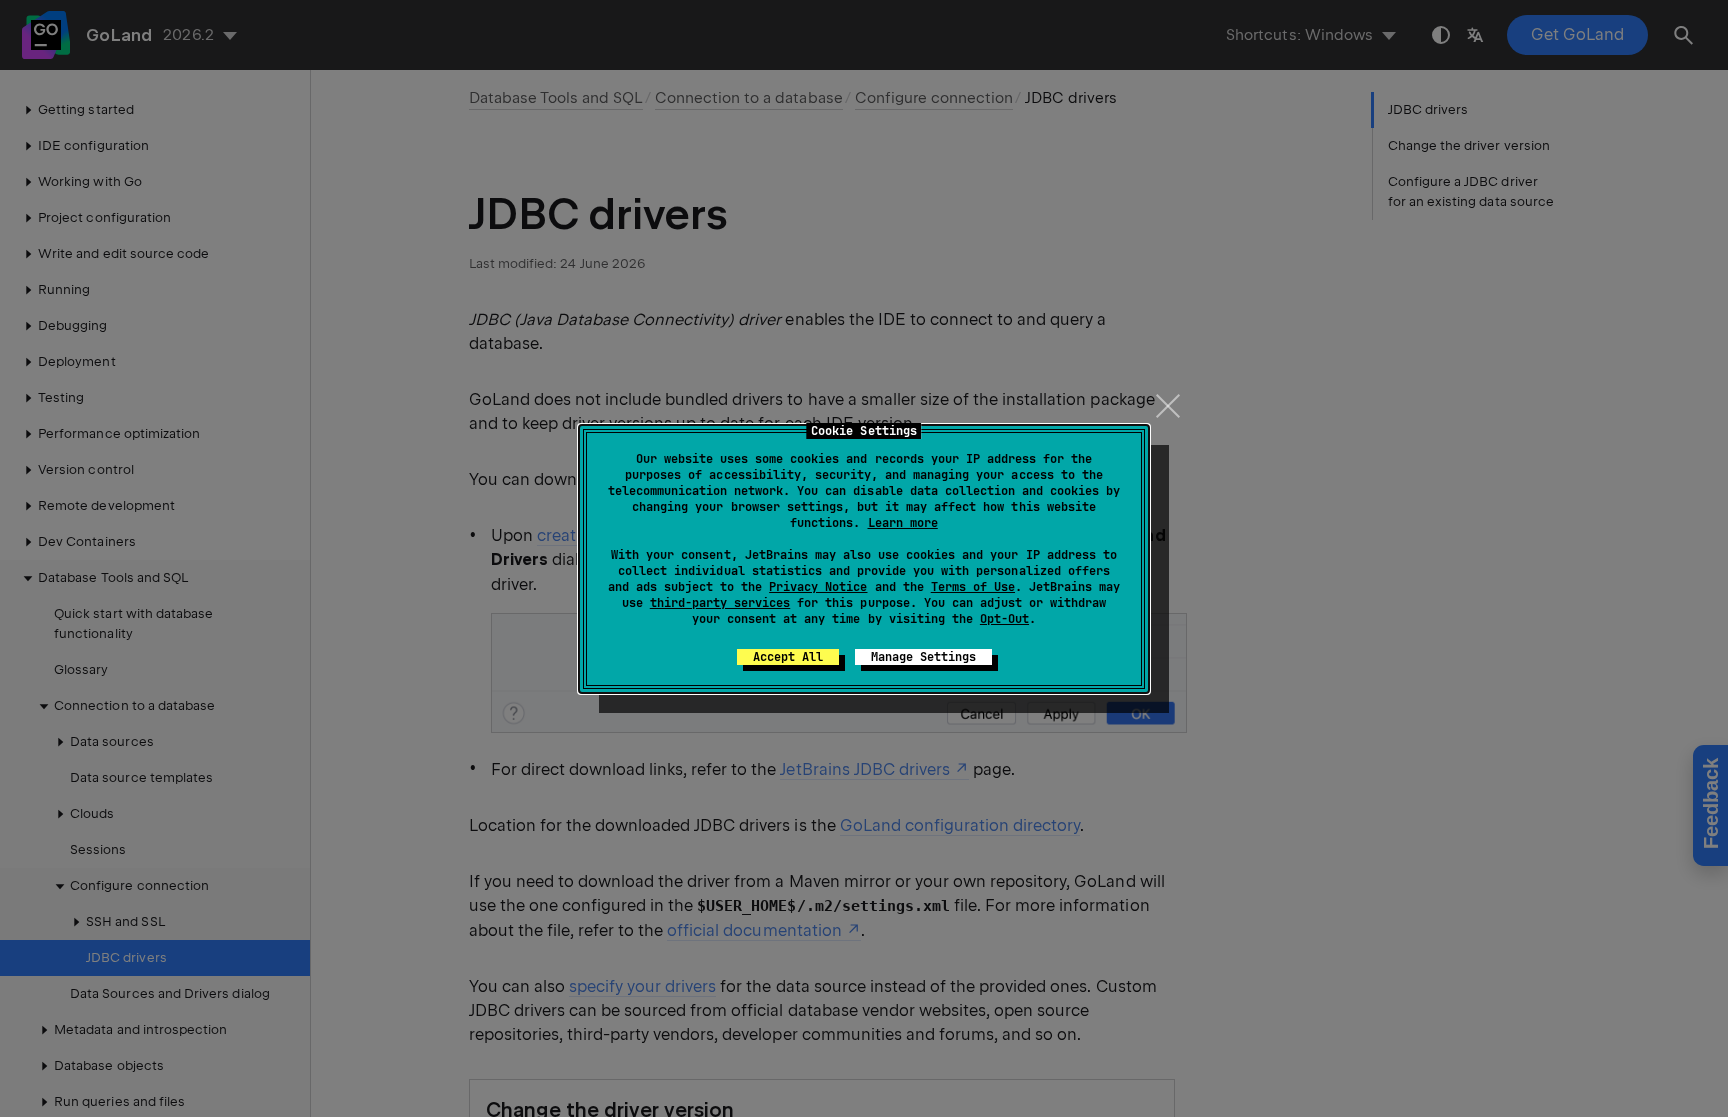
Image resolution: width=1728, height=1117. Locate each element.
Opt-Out (1004, 619)
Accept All (788, 657)
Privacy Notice (818, 587)
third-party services (720, 603)
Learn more (903, 523)
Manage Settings (923, 657)
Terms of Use (973, 587)
